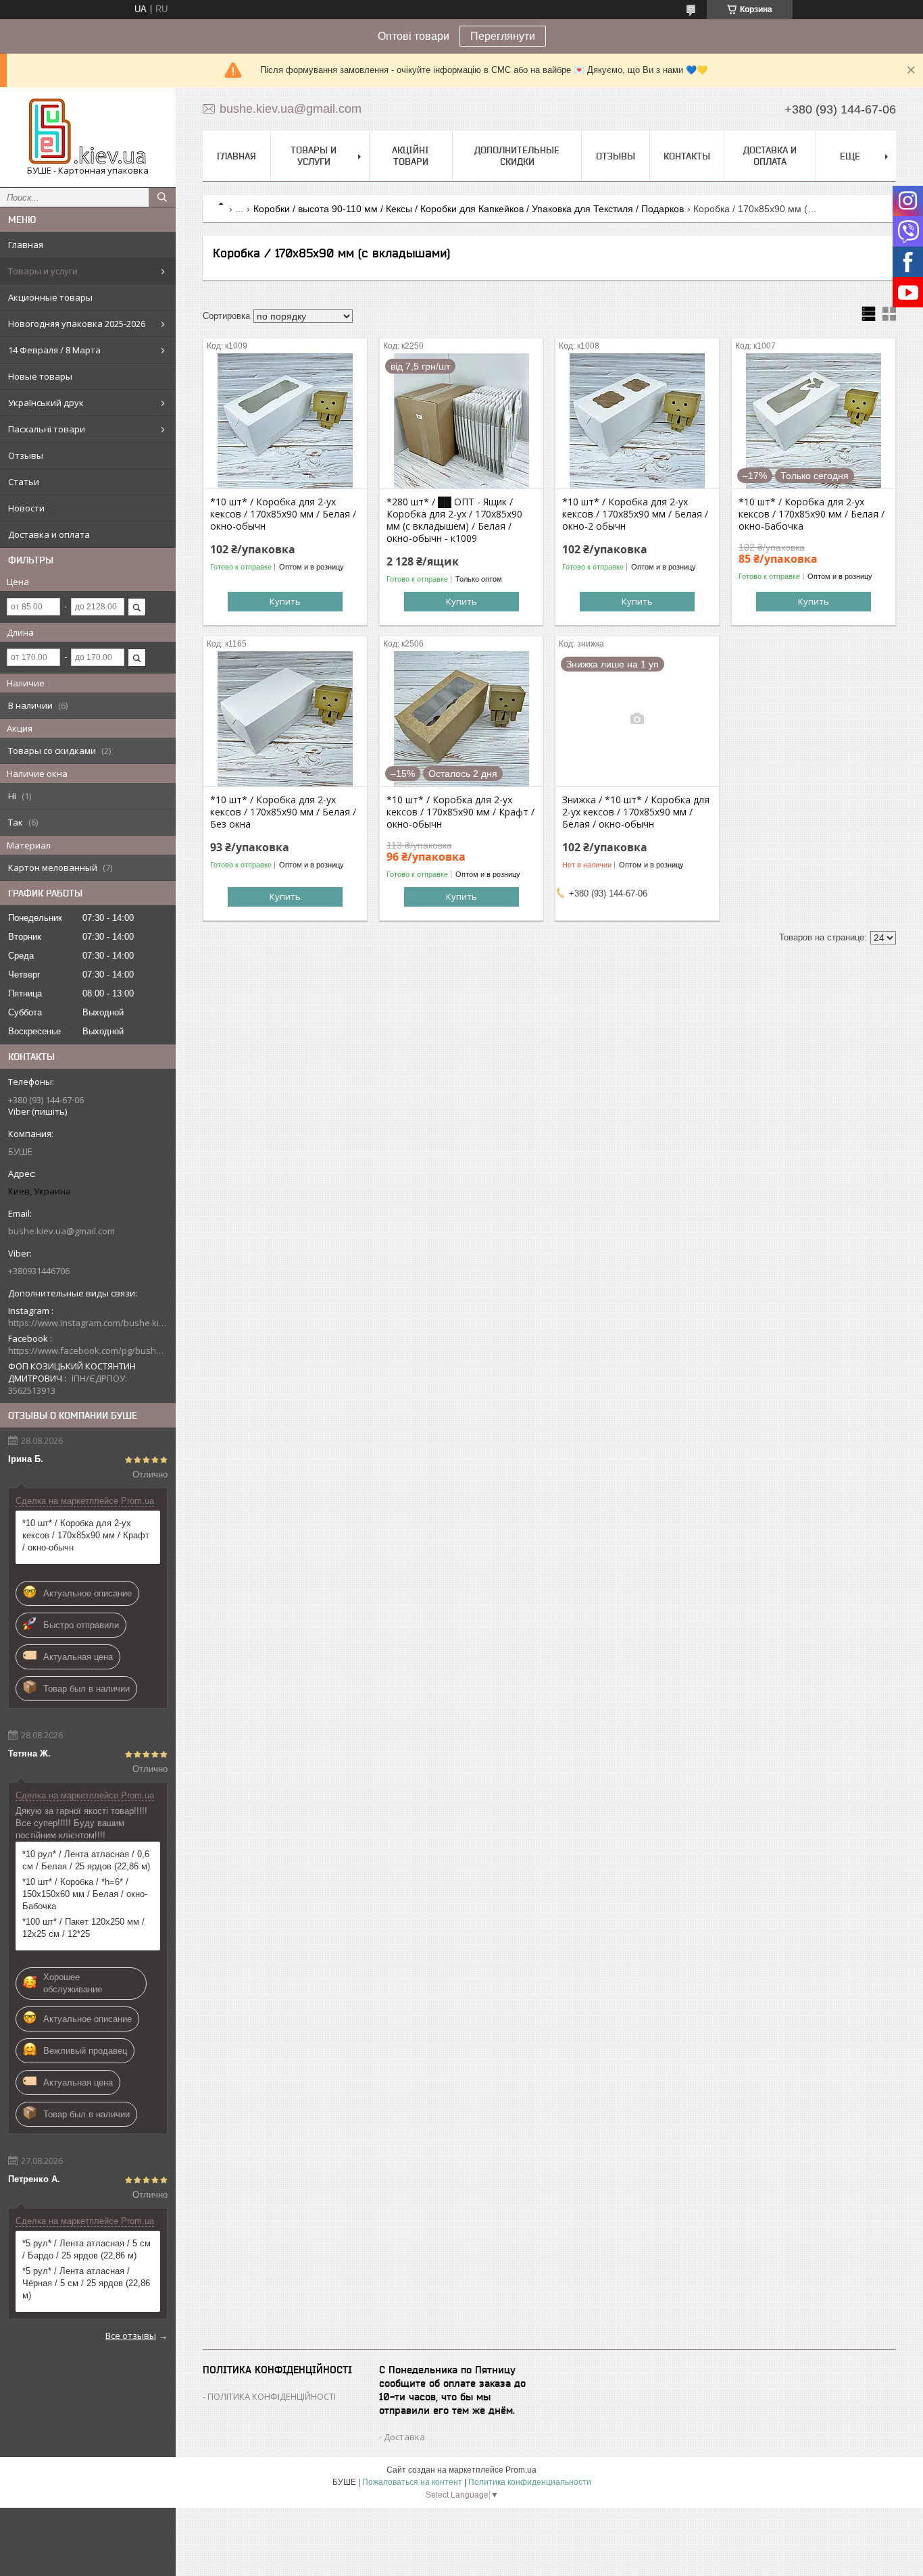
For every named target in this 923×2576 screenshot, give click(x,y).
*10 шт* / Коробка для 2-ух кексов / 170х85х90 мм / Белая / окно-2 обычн (635, 514)
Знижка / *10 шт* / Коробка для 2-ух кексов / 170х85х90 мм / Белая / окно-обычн (636, 812)
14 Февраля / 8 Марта (54, 350)
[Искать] (162, 197)
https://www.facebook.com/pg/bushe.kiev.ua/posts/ (88, 1350)
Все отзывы (131, 2335)
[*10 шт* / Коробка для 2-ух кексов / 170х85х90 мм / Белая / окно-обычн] (285, 421)
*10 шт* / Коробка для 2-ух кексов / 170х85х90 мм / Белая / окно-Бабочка (812, 514)
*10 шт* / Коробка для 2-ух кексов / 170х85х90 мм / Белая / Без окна (283, 812)
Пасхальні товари (47, 429)
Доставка (404, 2437)
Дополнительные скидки (517, 156)
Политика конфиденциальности (530, 2482)
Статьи (24, 482)
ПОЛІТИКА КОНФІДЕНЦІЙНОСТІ (272, 2396)
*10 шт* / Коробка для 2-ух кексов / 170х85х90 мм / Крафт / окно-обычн (86, 1535)
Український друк (46, 403)
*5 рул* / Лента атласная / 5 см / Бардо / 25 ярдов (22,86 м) (86, 2249)
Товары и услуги (43, 271)
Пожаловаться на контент (412, 2482)
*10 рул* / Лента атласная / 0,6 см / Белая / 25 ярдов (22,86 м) (86, 1860)
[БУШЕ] (88, 131)
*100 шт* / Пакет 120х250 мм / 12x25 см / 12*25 (83, 1928)
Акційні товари (410, 156)
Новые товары (40, 376)
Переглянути (503, 36)
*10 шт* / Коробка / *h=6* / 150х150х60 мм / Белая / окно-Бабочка (85, 1894)
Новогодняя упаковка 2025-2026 (77, 324)
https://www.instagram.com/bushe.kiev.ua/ (88, 1323)
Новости (26, 508)
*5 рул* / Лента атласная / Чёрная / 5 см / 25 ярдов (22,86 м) (86, 2283)
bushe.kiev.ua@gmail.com (61, 1231)
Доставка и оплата (49, 534)
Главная (26, 245)
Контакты (687, 156)
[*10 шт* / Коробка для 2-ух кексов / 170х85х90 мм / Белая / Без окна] (285, 719)
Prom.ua (521, 2470)
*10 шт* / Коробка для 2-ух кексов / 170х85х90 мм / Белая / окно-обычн (283, 514)
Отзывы (26, 455)
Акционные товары (50, 297)
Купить (285, 601)
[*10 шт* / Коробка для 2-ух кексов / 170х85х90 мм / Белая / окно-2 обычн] (637, 421)
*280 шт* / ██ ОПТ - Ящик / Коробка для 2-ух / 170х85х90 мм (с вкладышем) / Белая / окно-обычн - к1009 (454, 520)
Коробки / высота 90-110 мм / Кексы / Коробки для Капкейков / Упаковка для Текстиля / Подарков (469, 209)
